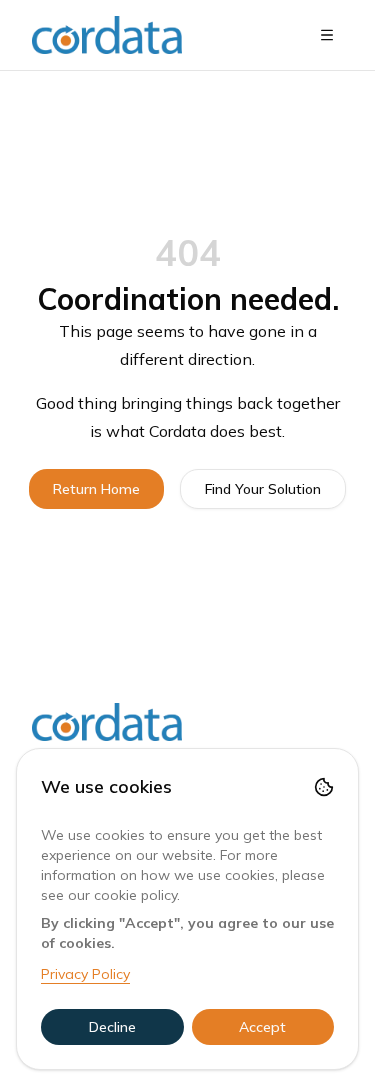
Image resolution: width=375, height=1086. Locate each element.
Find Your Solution (263, 489)
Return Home (96, 489)
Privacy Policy (85, 974)
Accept (262, 1027)
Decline (112, 1027)
